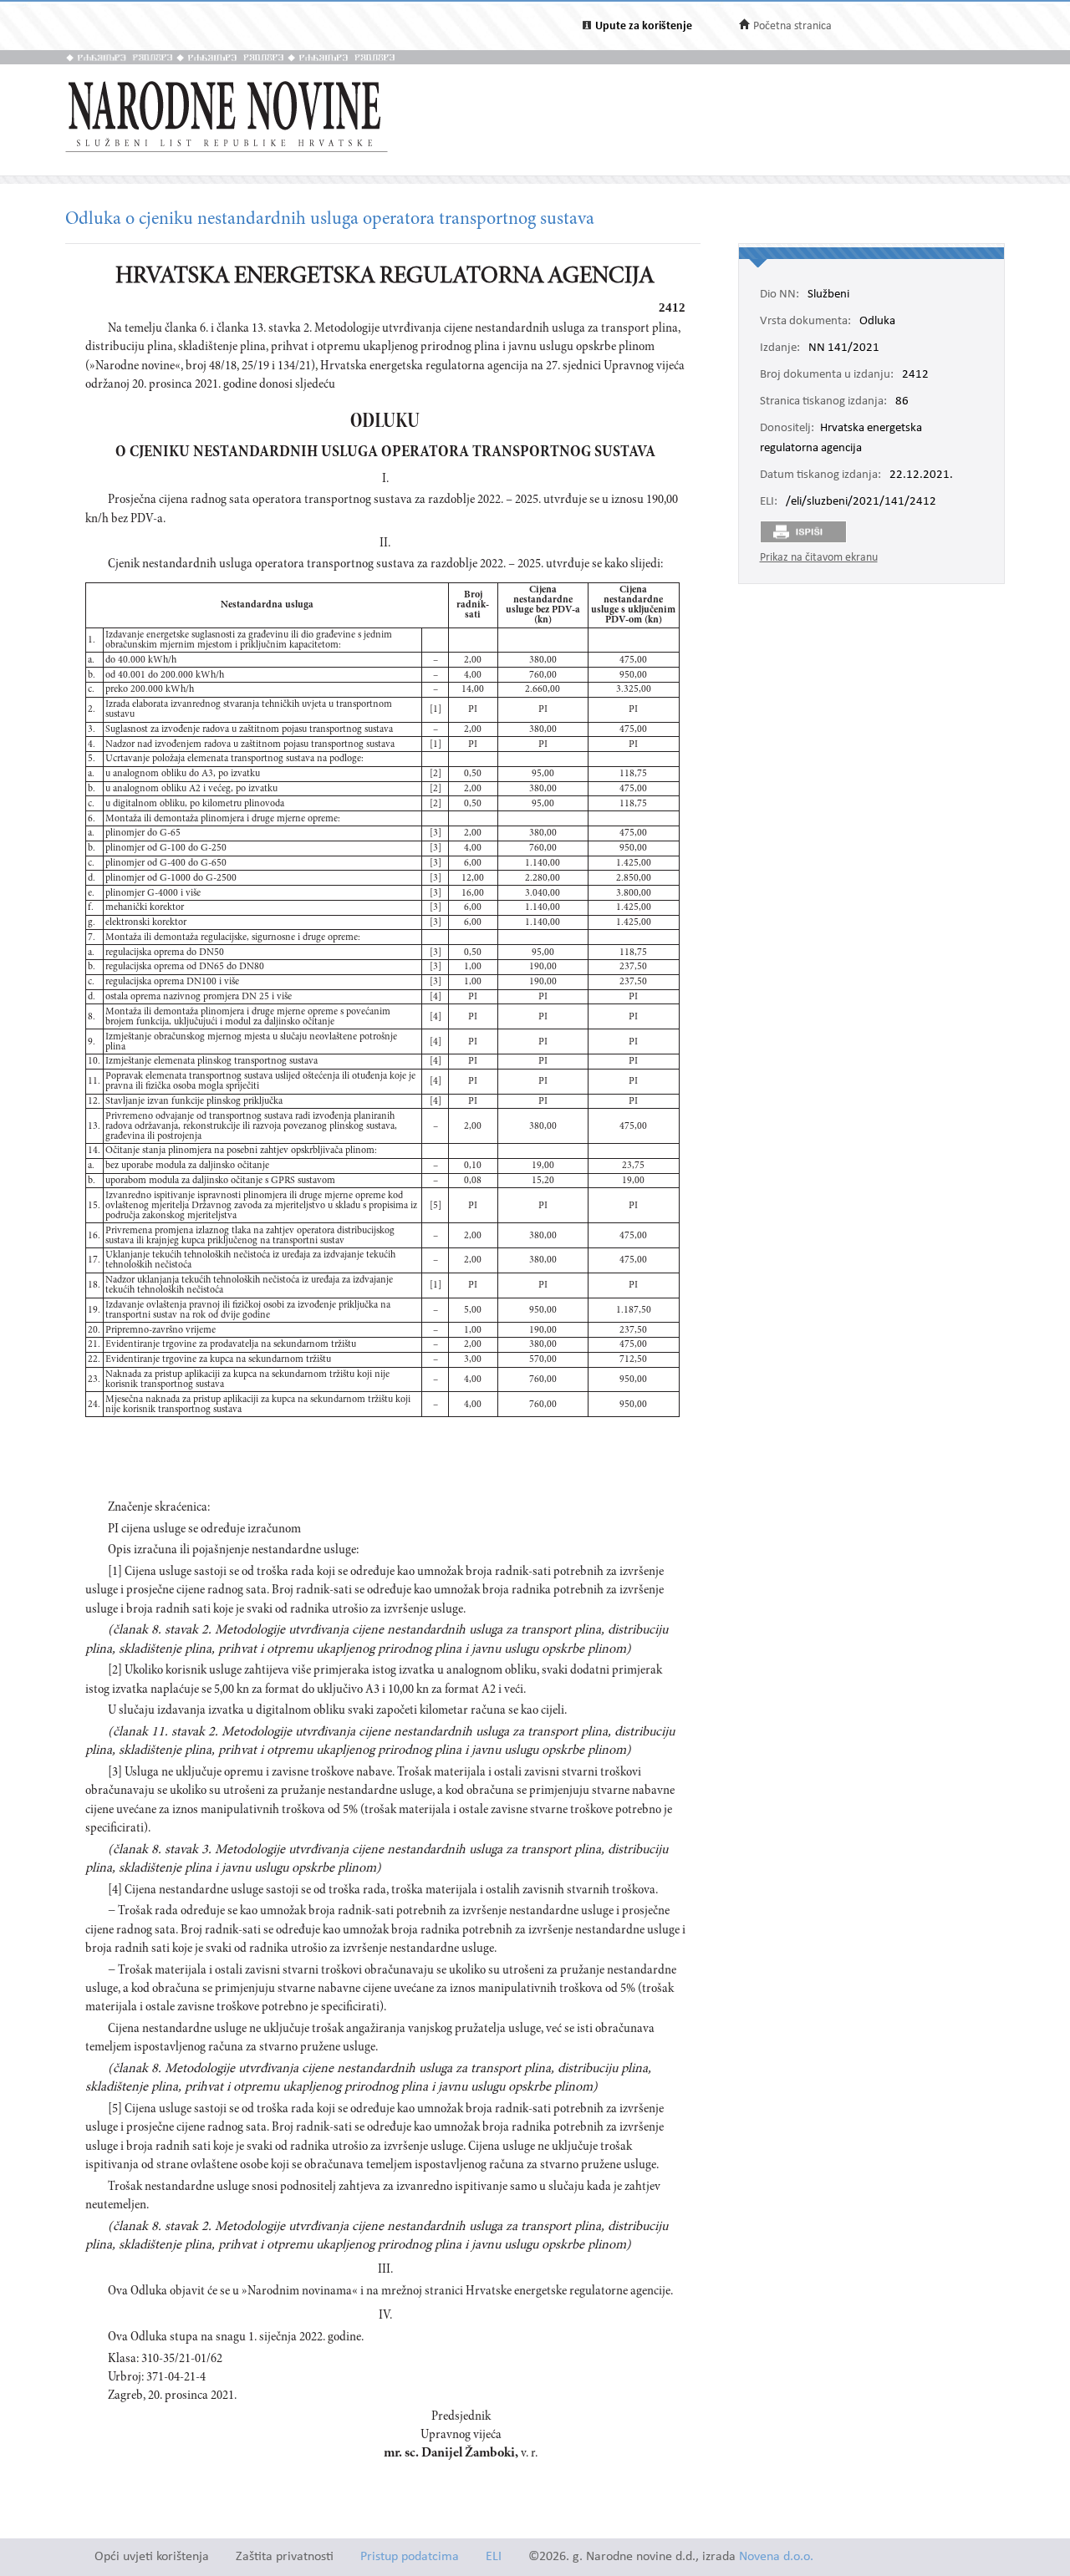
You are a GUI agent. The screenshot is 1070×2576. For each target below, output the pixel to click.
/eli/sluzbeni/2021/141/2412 (861, 502)
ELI (494, 2557)
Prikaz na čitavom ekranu (819, 558)
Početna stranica (792, 26)
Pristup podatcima (410, 2557)
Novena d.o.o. (776, 2557)
